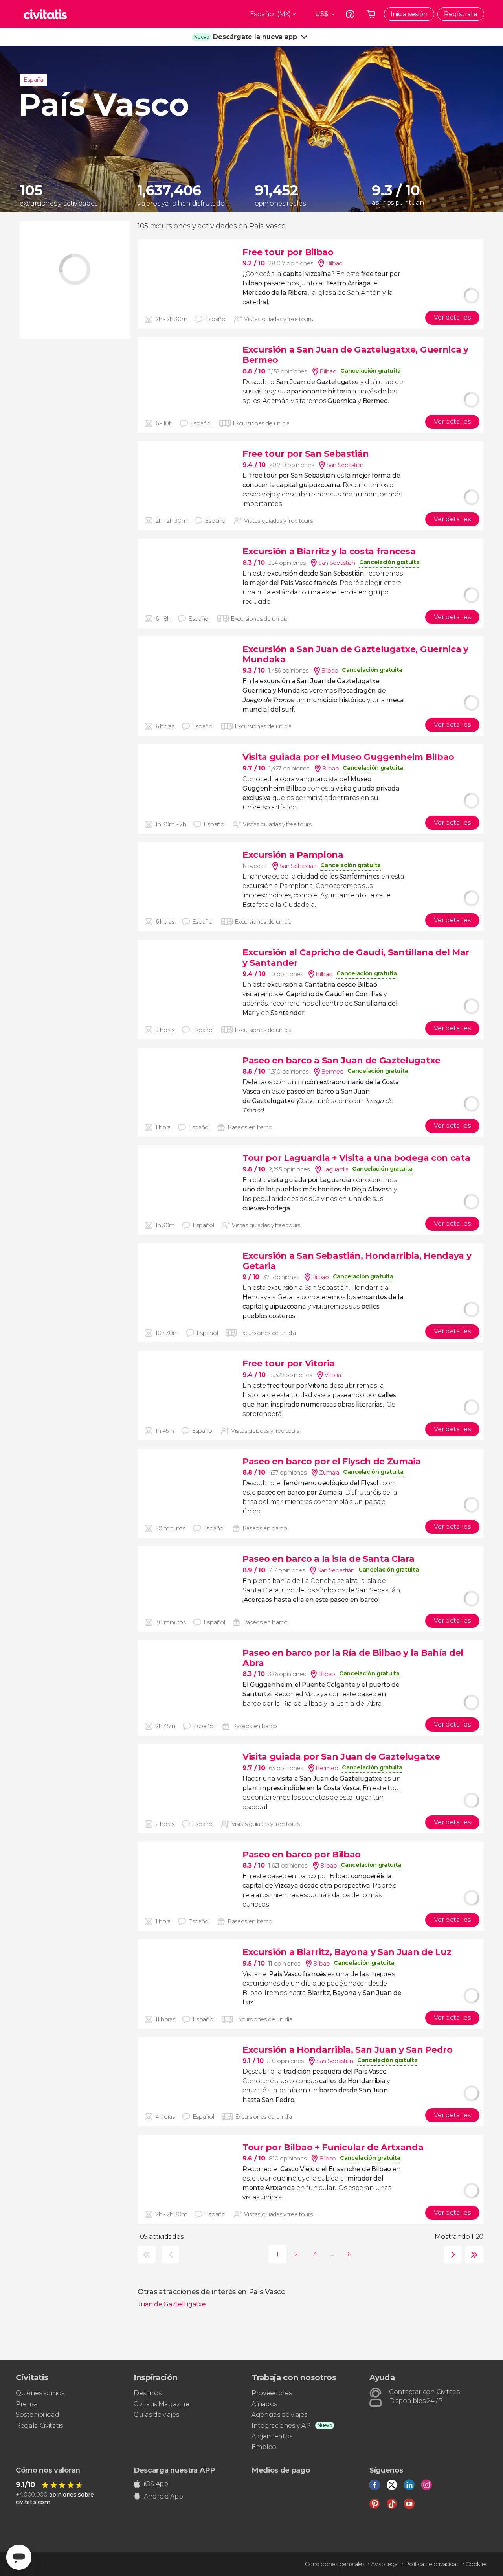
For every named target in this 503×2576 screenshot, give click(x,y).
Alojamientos (272, 2436)
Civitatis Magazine (161, 2404)
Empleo (264, 2447)
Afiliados (264, 2404)
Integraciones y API (282, 2426)
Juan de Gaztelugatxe (172, 2304)
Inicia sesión (409, 14)
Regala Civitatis (39, 2426)
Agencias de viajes (279, 2415)
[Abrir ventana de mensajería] (19, 2557)
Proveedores (272, 2393)
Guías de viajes (156, 2415)
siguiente (451, 2255)
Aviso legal (385, 2564)
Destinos (147, 2393)
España (33, 80)
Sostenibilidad (38, 2415)
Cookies (476, 2564)
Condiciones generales (335, 2564)
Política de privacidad (432, 2564)
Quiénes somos (40, 2393)
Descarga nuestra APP (174, 2470)
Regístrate (461, 14)
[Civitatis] (45, 14)
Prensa (27, 2404)
